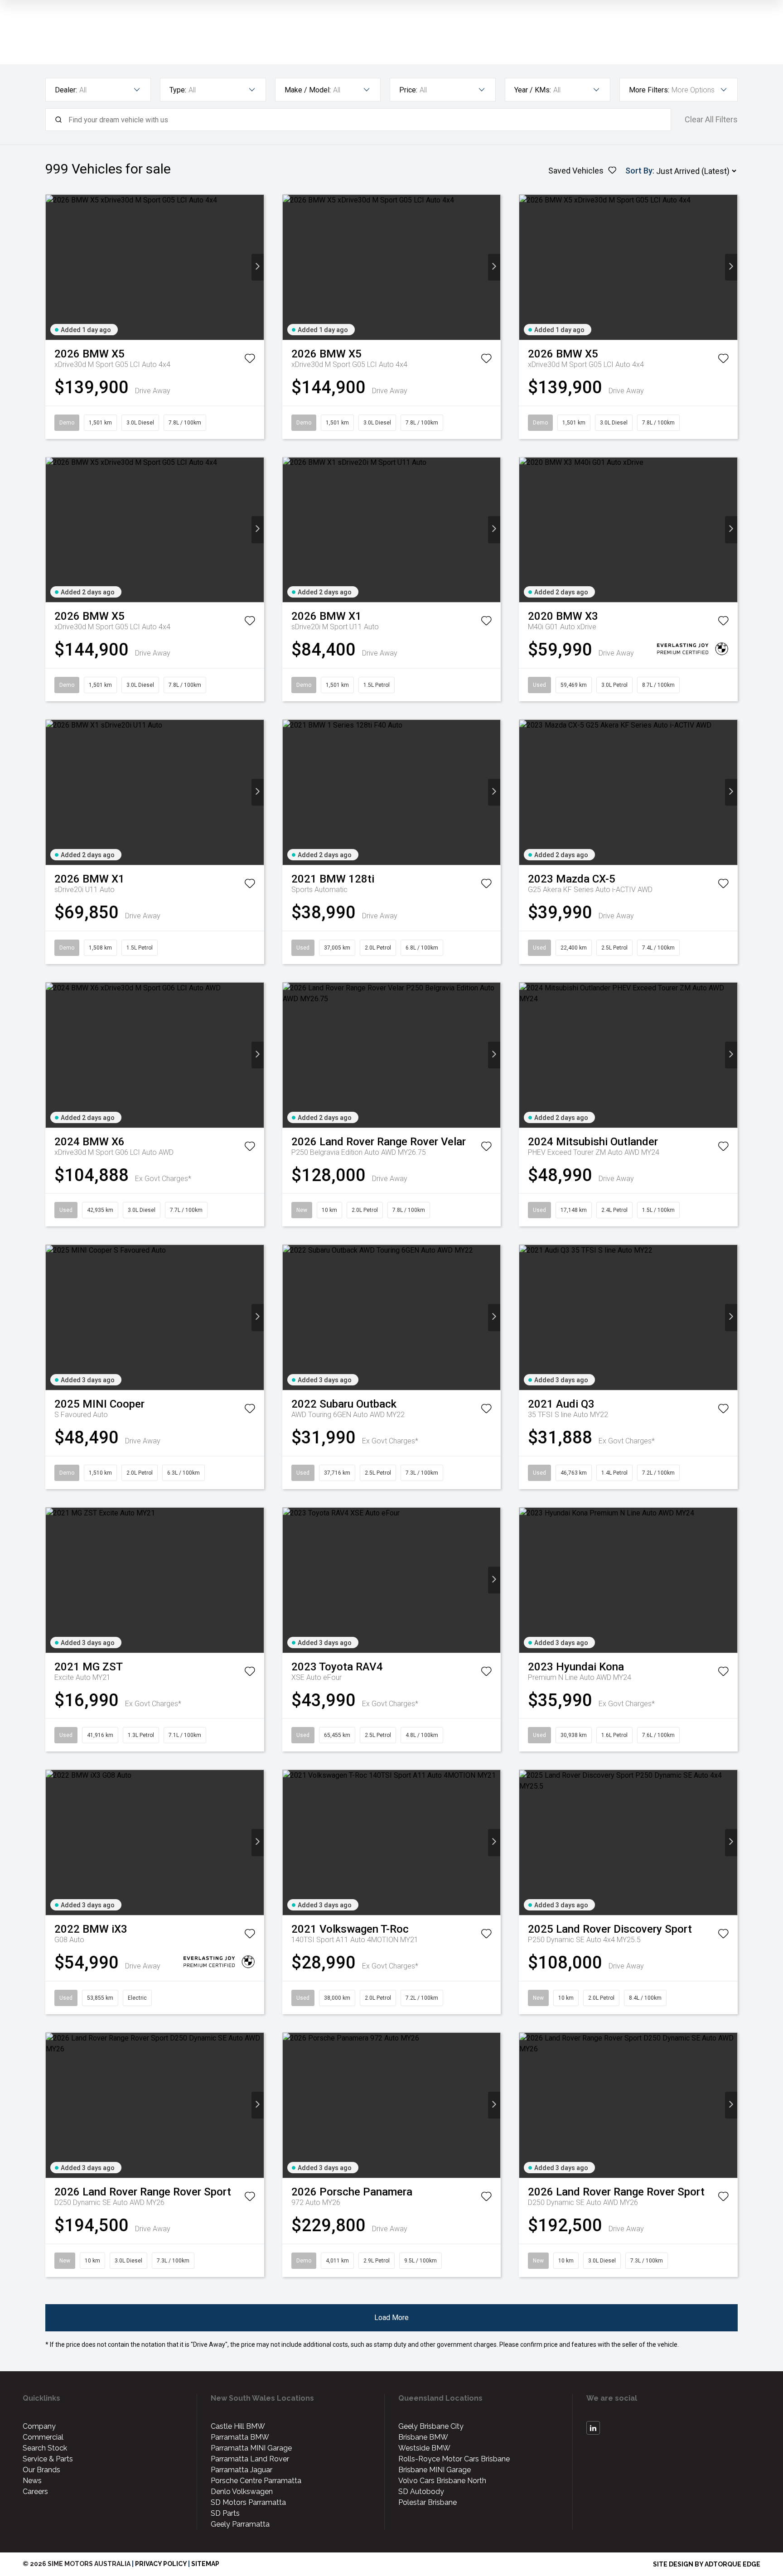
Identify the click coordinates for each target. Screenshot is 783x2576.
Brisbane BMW (423, 2437)
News (32, 2481)
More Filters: (649, 90)
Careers (35, 2492)
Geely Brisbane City (431, 2426)
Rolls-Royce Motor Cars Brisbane (454, 2459)
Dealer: (66, 90)
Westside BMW (424, 2448)
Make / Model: (308, 90)
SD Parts (225, 2513)
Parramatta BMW (240, 2437)
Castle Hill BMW (238, 2426)
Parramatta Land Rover (250, 2459)
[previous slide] (52, 267)
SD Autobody (421, 2492)
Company (39, 2426)
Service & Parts (48, 2459)
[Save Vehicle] (250, 360)
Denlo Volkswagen (242, 2492)
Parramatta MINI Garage (251, 2448)
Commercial (43, 2437)
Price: (408, 90)
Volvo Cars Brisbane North (442, 2481)
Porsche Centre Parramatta (256, 2481)
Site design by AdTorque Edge (707, 2564)
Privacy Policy (161, 2564)
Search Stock (45, 2448)
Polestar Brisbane (428, 2502)
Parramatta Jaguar (242, 2470)
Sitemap (205, 2564)
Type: (178, 90)
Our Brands (41, 2470)
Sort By (639, 171)
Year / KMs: (533, 90)
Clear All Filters (711, 120)
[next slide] (258, 267)
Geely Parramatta (240, 2524)
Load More (391, 2318)
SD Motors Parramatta (248, 2502)
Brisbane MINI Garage (435, 2470)
